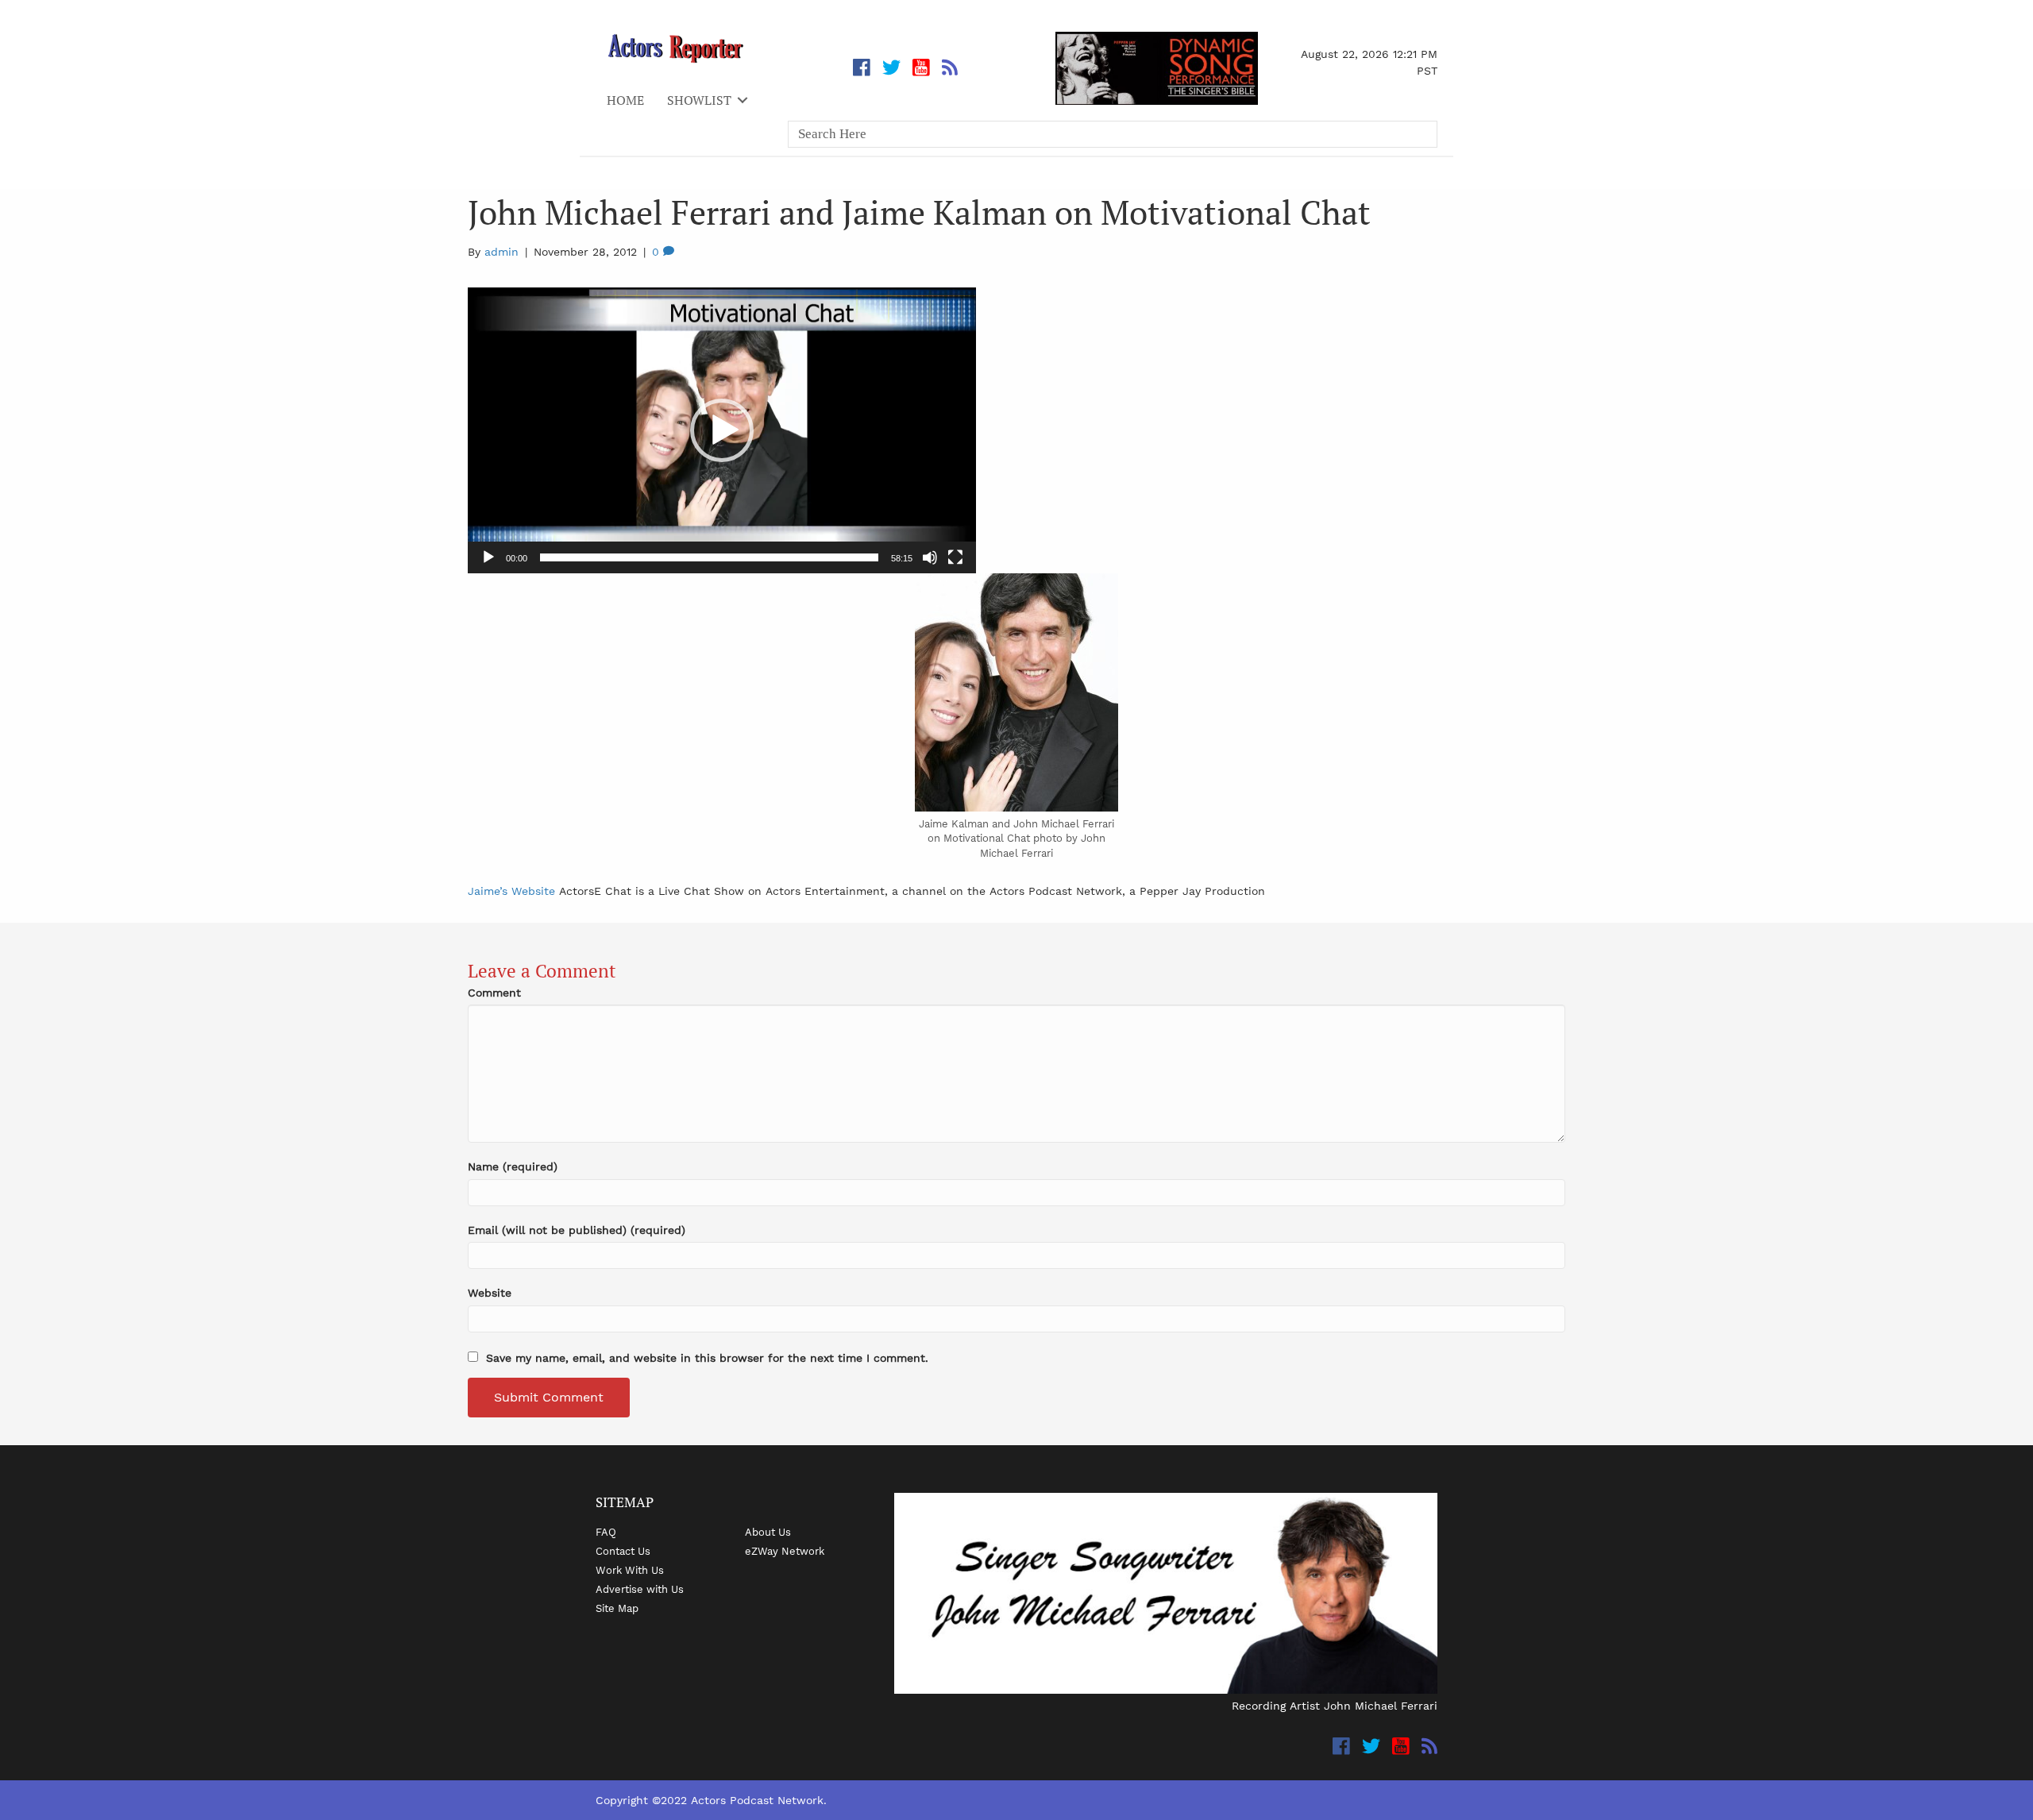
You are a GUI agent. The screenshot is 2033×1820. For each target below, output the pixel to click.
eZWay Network (785, 1551)
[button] (722, 430)
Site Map (617, 1608)
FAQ (606, 1532)
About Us (768, 1532)
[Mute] (930, 557)
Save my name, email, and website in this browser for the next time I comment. (707, 1358)
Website (490, 1293)
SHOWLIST (699, 100)
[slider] (709, 557)
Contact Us (623, 1551)
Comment (494, 993)
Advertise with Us (640, 1589)
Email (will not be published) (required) (577, 1230)
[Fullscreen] (955, 557)
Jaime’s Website (511, 891)
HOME (625, 100)
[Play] (488, 557)
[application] (722, 430)
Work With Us (630, 1570)
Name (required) (513, 1166)
